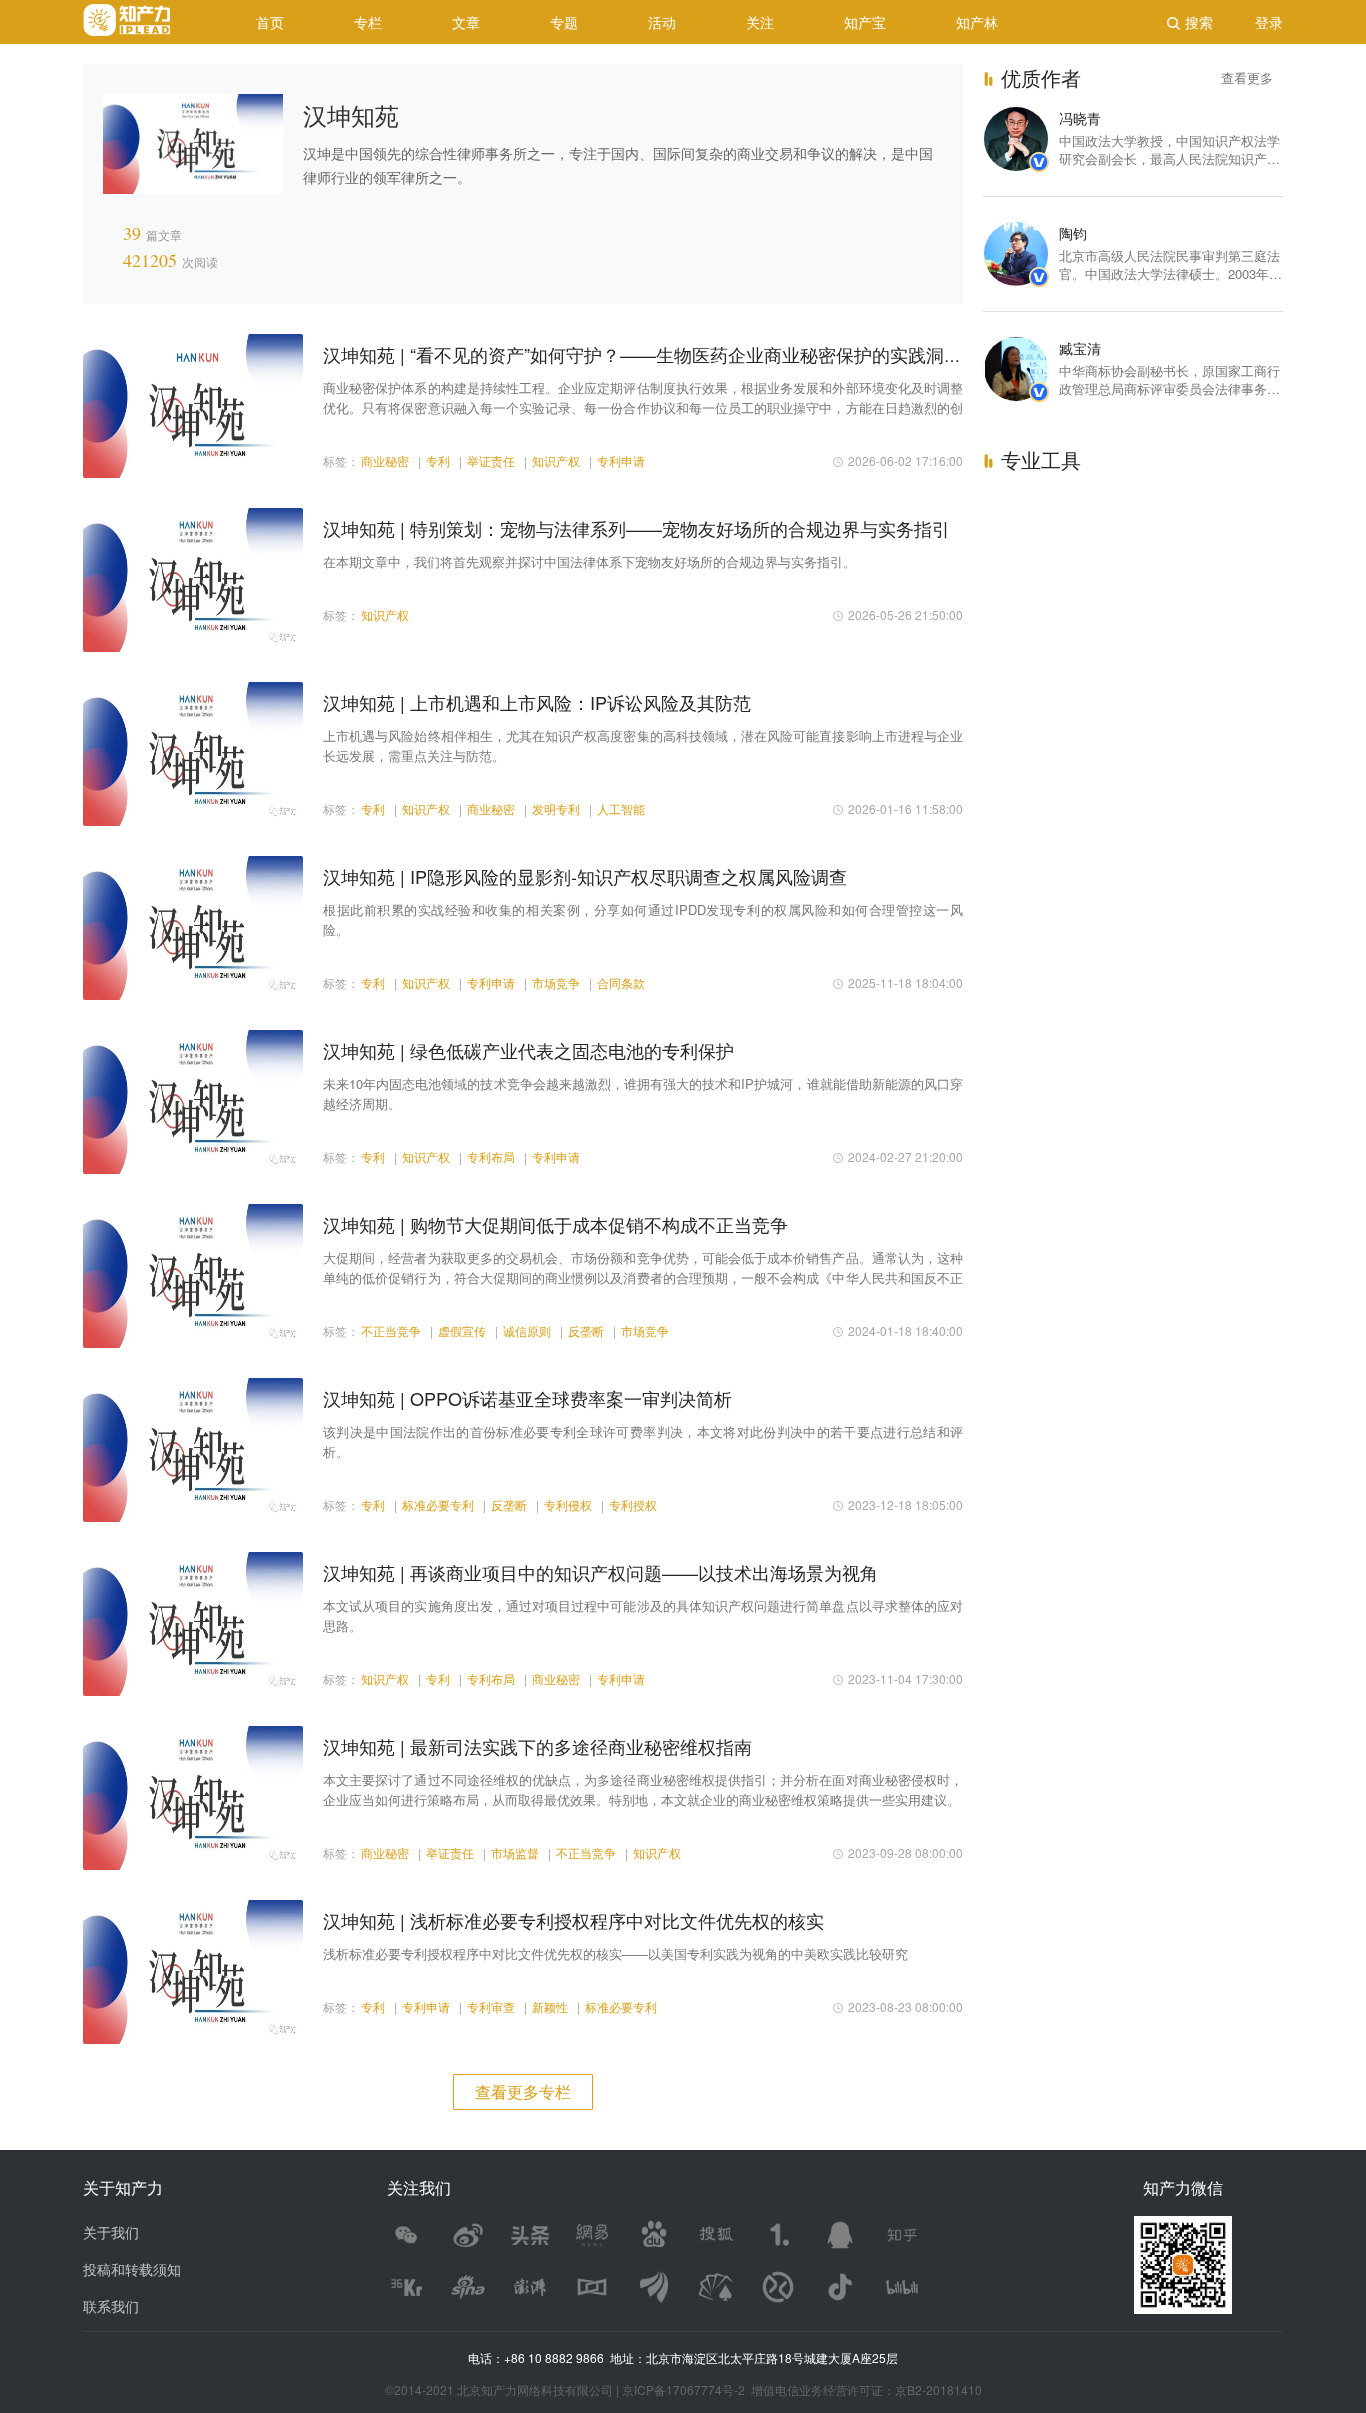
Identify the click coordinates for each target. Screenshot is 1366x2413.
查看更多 (1247, 77)
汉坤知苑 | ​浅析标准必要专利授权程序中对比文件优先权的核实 (573, 1920)
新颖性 (550, 2006)
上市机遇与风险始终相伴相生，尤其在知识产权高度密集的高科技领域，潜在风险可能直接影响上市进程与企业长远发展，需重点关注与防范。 (643, 745)
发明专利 (556, 808)
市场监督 (515, 1852)
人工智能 (621, 808)
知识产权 (556, 460)
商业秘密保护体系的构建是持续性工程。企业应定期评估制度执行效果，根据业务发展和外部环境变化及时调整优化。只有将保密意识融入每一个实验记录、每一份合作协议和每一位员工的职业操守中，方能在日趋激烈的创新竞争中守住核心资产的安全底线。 (643, 398)
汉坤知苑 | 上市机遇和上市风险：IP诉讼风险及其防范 (537, 702)
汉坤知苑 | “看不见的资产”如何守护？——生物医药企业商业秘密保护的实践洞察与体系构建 (687, 354)
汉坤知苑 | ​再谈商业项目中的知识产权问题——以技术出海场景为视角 (600, 1572)
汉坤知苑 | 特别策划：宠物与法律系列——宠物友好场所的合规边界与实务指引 (636, 528)
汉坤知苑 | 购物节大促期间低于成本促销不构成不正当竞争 (555, 1224)
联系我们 (111, 2306)
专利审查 (491, 2006)
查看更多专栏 (523, 2091)
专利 (438, 460)
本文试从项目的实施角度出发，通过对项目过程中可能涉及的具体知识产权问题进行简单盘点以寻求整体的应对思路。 (643, 1615)
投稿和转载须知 (132, 2269)
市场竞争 (556, 982)
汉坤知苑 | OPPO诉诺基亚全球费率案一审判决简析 (527, 1398)
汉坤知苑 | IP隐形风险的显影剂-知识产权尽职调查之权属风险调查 (585, 876)
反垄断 (586, 1330)
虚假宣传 (462, 1330)
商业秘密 (385, 460)
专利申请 (621, 460)
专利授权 (633, 1504)
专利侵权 (568, 1504)
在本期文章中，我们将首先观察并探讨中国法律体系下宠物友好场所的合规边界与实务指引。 (589, 561)
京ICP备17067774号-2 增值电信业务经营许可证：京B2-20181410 (802, 2389)
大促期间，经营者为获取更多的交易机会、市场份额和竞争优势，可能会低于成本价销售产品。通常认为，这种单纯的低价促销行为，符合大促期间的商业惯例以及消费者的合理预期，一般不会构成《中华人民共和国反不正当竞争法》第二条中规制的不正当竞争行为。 (643, 1268)
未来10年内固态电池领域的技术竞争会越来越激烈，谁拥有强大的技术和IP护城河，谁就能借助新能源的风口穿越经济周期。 (643, 1093)
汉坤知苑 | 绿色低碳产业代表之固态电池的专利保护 (528, 1050)
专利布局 (491, 1156)
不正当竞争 (391, 1330)
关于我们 (111, 2232)
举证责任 (491, 460)
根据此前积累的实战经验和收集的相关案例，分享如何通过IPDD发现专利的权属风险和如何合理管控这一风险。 (643, 919)
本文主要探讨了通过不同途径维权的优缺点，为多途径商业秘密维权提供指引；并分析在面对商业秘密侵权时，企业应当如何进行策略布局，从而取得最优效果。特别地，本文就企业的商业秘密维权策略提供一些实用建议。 (643, 1789)
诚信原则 (527, 1330)
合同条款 (621, 982)
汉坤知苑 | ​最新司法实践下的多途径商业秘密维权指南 (537, 1746)
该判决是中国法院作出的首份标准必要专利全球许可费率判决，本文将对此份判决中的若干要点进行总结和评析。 (643, 1441)
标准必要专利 (438, 1504)
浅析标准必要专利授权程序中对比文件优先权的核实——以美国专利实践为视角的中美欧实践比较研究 (615, 1953)
